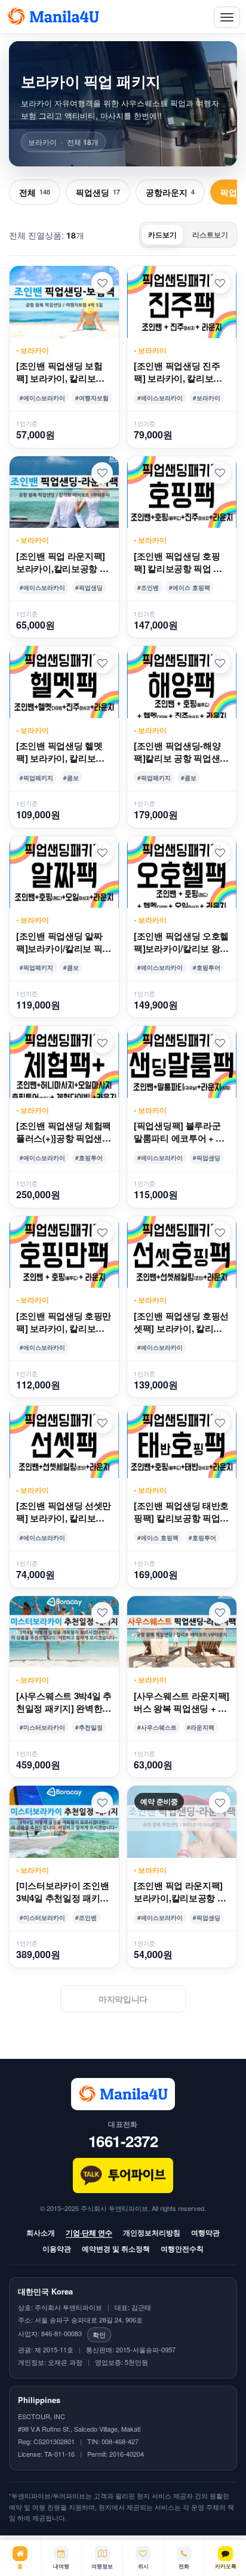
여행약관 (205, 2232)
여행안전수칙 (182, 2249)
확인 (99, 2334)
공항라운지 (170, 192)
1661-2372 (123, 2141)
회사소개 (41, 2232)
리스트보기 (210, 234)
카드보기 (162, 234)
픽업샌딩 (98, 192)
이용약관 (57, 2249)
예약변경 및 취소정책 (116, 2249)
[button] (102, 283)
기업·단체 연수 (89, 2232)
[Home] (53, 17)
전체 (35, 192)
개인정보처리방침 (152, 2232)
